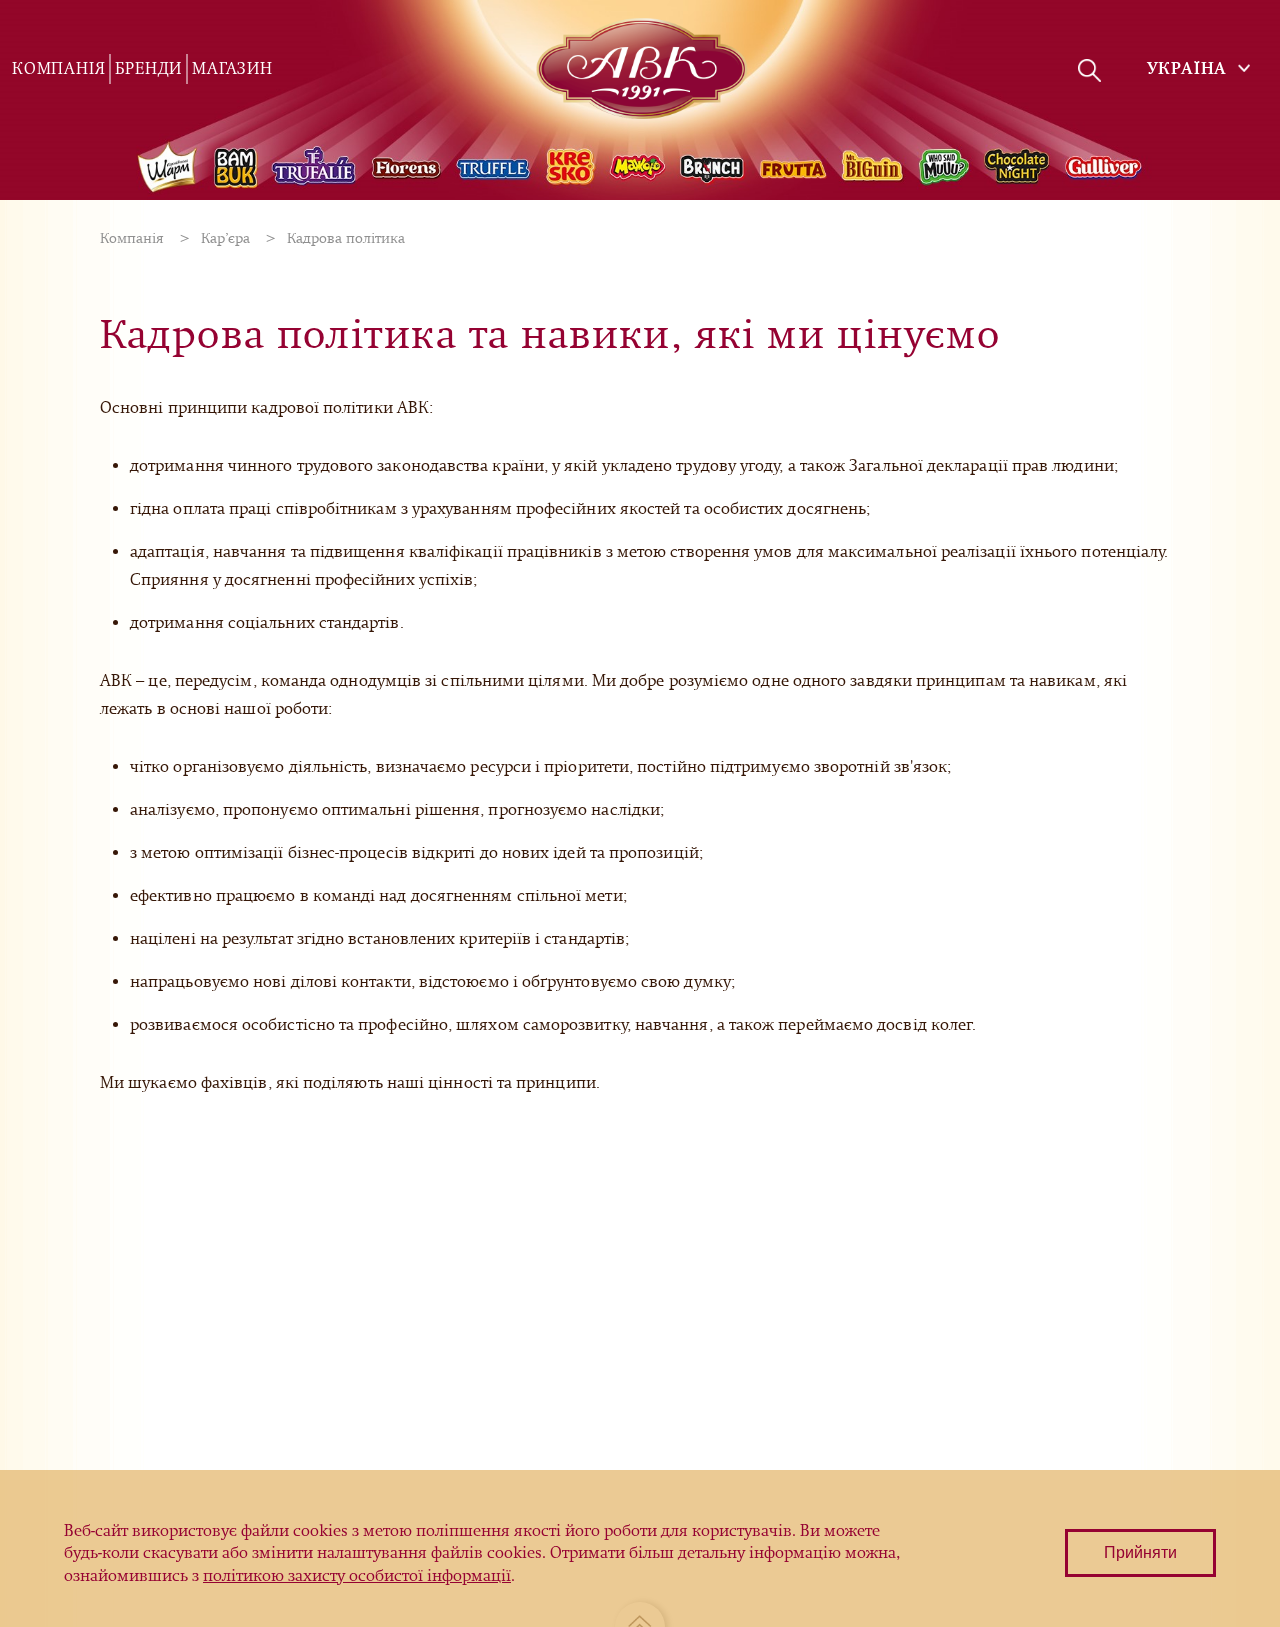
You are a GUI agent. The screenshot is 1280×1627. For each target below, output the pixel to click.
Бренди (148, 68)
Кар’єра (225, 238)
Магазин (232, 68)
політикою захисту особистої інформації (357, 1575)
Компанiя (58, 68)
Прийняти (1140, 1552)
